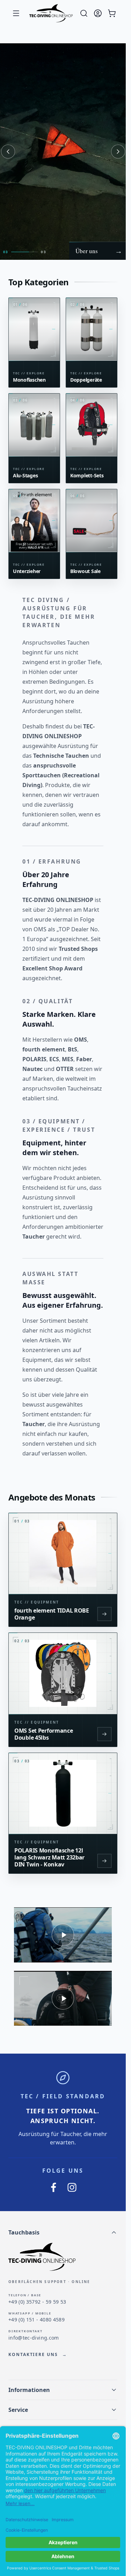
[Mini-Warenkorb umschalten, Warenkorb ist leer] (112, 13)
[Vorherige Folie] (8, 152)
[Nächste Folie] (118, 152)
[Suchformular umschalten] (84, 13)
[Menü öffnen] (16, 13)
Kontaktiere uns (38, 2355)
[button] (63, 2232)
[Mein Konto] (98, 13)
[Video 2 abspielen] (63, 1998)
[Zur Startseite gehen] (51, 13)
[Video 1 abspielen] (63, 1935)
